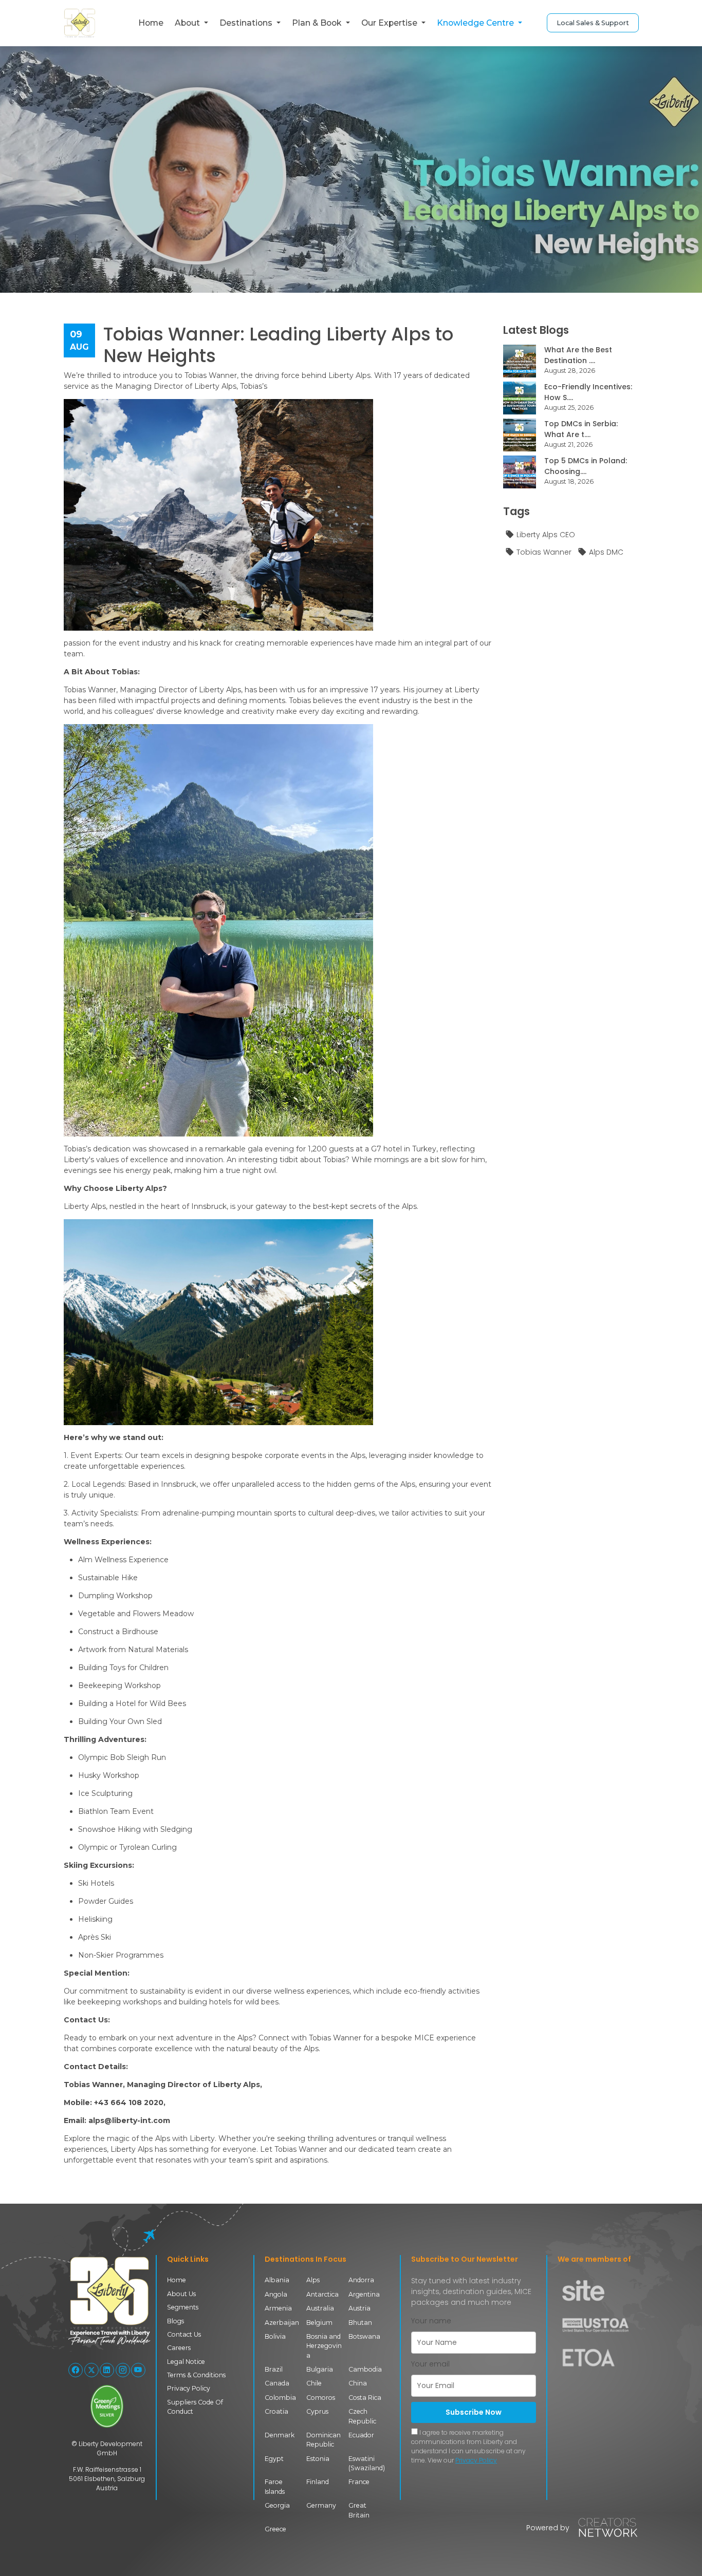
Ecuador (361, 2435)
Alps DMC (606, 552)
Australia (320, 2308)
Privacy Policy (189, 2388)
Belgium (319, 2323)
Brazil (274, 2369)
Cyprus (317, 2411)
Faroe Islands (275, 2486)
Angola (276, 2294)
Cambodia (365, 2369)
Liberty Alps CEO (546, 535)
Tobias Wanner (544, 552)
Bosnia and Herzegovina (324, 2346)
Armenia (278, 2308)
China (358, 2383)
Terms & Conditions (196, 2375)
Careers (179, 2348)
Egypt (274, 2459)
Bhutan (360, 2323)
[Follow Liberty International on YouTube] (138, 2370)
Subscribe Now (474, 2412)
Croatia (276, 2411)
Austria (359, 2308)
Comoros (321, 2398)
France (359, 2482)
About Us (181, 2294)
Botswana (364, 2336)
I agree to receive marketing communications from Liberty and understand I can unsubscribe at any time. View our (468, 2446)
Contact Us (184, 2334)
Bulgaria (320, 2369)
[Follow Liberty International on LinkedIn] (107, 2370)
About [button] (188, 23)
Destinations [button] (247, 23)
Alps (313, 2280)
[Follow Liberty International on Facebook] (76, 2370)
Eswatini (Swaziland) (367, 2463)
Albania (277, 2280)
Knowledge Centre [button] (476, 23)
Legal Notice (186, 2362)
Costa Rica (365, 2398)
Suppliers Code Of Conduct (195, 2407)
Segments (183, 2307)
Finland (318, 2482)
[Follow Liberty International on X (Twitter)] (91, 2370)
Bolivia (275, 2336)
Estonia (318, 2459)
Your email (430, 2364)
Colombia (280, 2398)
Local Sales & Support (593, 23)
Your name (431, 2321)
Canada (277, 2383)
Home (151, 23)
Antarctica (322, 2294)
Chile (314, 2383)
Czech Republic (362, 2416)
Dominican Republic (324, 2440)
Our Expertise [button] (390, 23)
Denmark (280, 2435)
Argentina (364, 2294)
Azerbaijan (282, 2323)
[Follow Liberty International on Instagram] (123, 2370)
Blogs (175, 2321)
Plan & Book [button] (318, 23)
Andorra (361, 2280)
